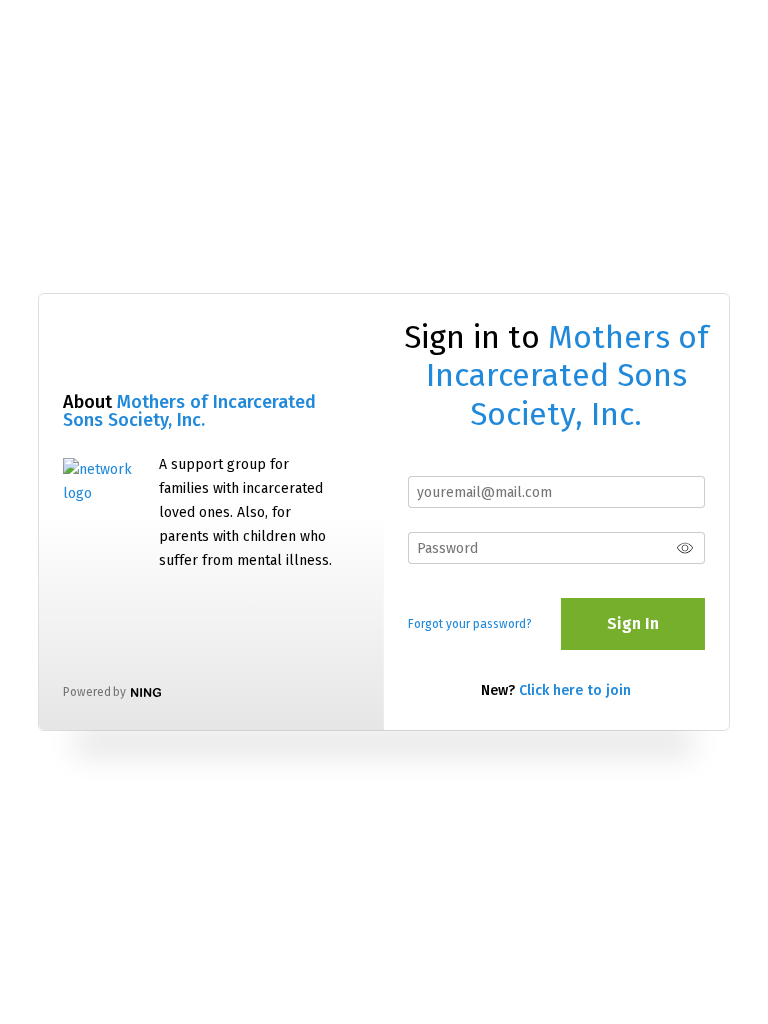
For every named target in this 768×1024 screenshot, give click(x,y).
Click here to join (575, 690)
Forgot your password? (470, 624)
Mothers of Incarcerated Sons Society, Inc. (189, 411)
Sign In (633, 623)
